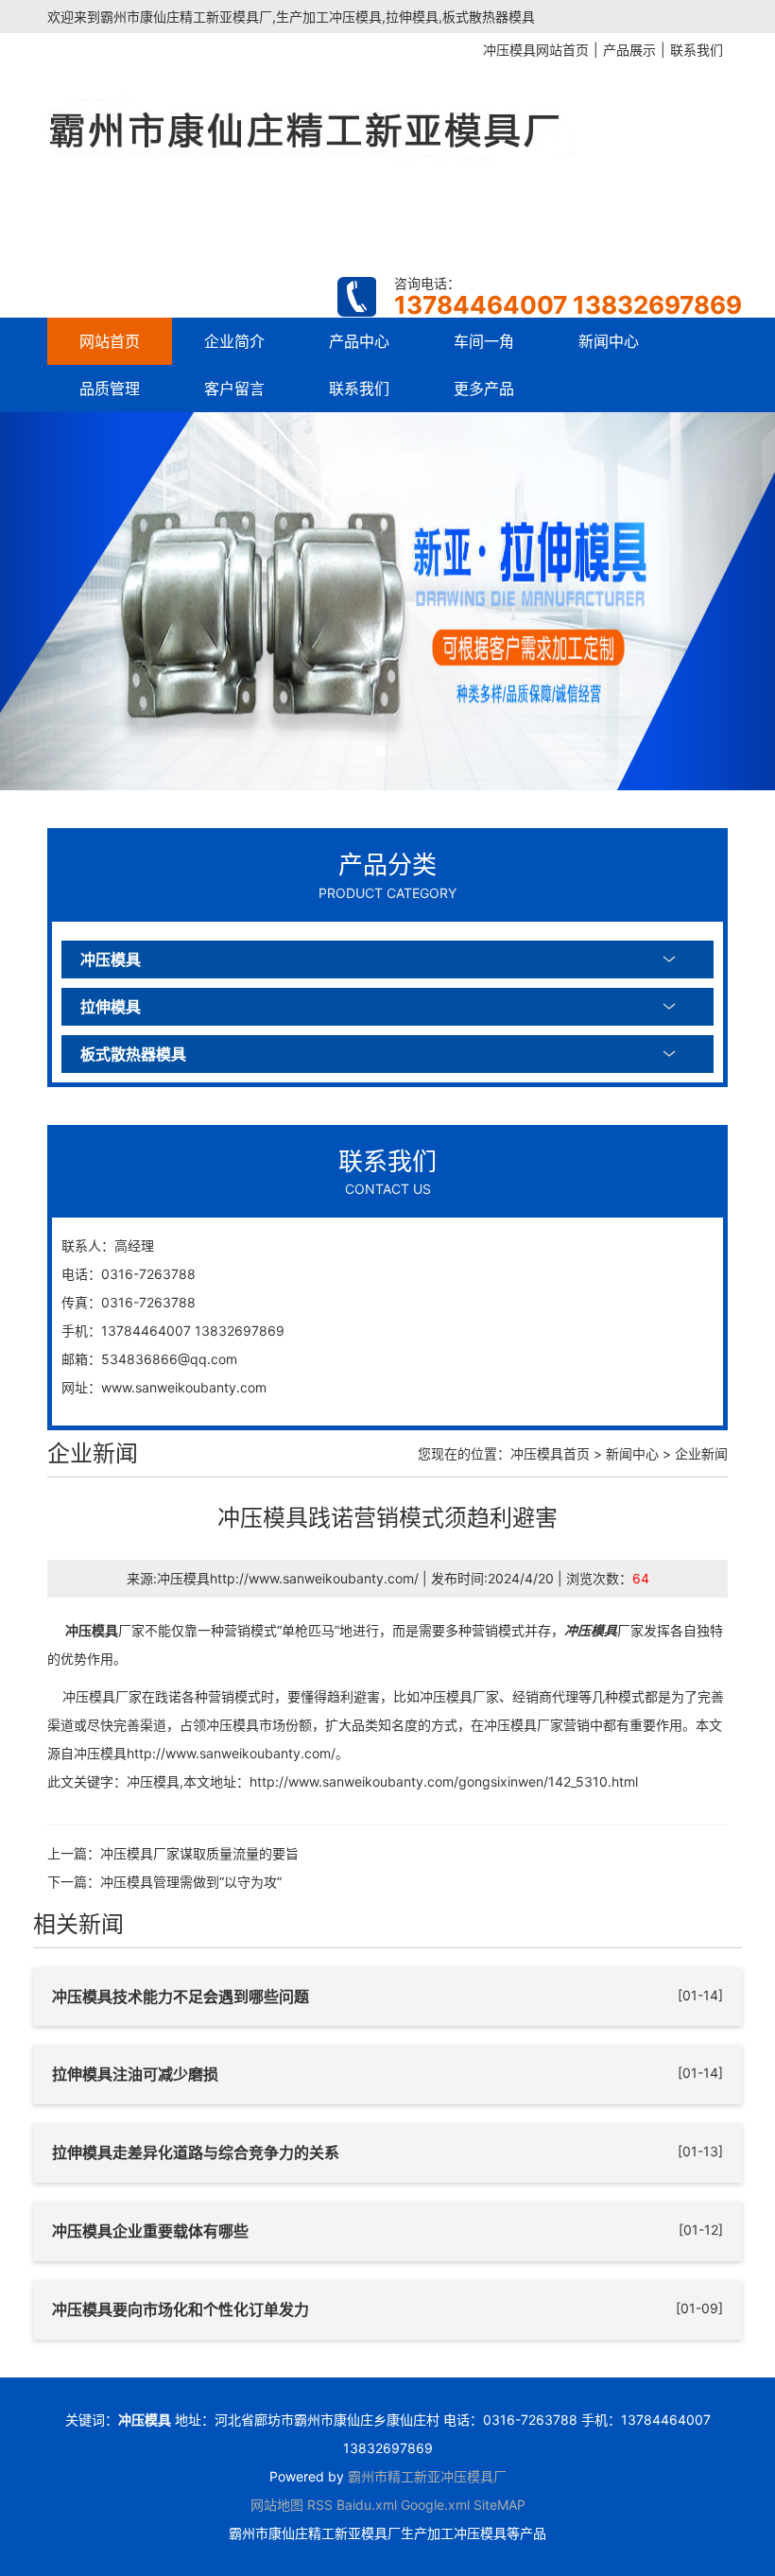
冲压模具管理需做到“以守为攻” (191, 1882)
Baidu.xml (367, 2505)
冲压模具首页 (550, 1453)
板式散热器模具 (133, 1054)
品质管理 (110, 389)
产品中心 (359, 341)
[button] (58, 601)
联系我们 (359, 389)
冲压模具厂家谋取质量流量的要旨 (199, 1853)
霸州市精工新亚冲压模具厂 (427, 2476)
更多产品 (484, 389)
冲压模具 (111, 960)
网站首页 (110, 341)
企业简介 (234, 341)
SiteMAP (499, 2505)
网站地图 (277, 2505)
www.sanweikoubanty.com (184, 1387)
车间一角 (484, 341)
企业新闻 (701, 1453)
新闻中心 (609, 341)
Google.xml (435, 2505)
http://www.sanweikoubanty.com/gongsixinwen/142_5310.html (444, 1781)
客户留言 (234, 389)
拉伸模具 (111, 1007)
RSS (320, 2505)
